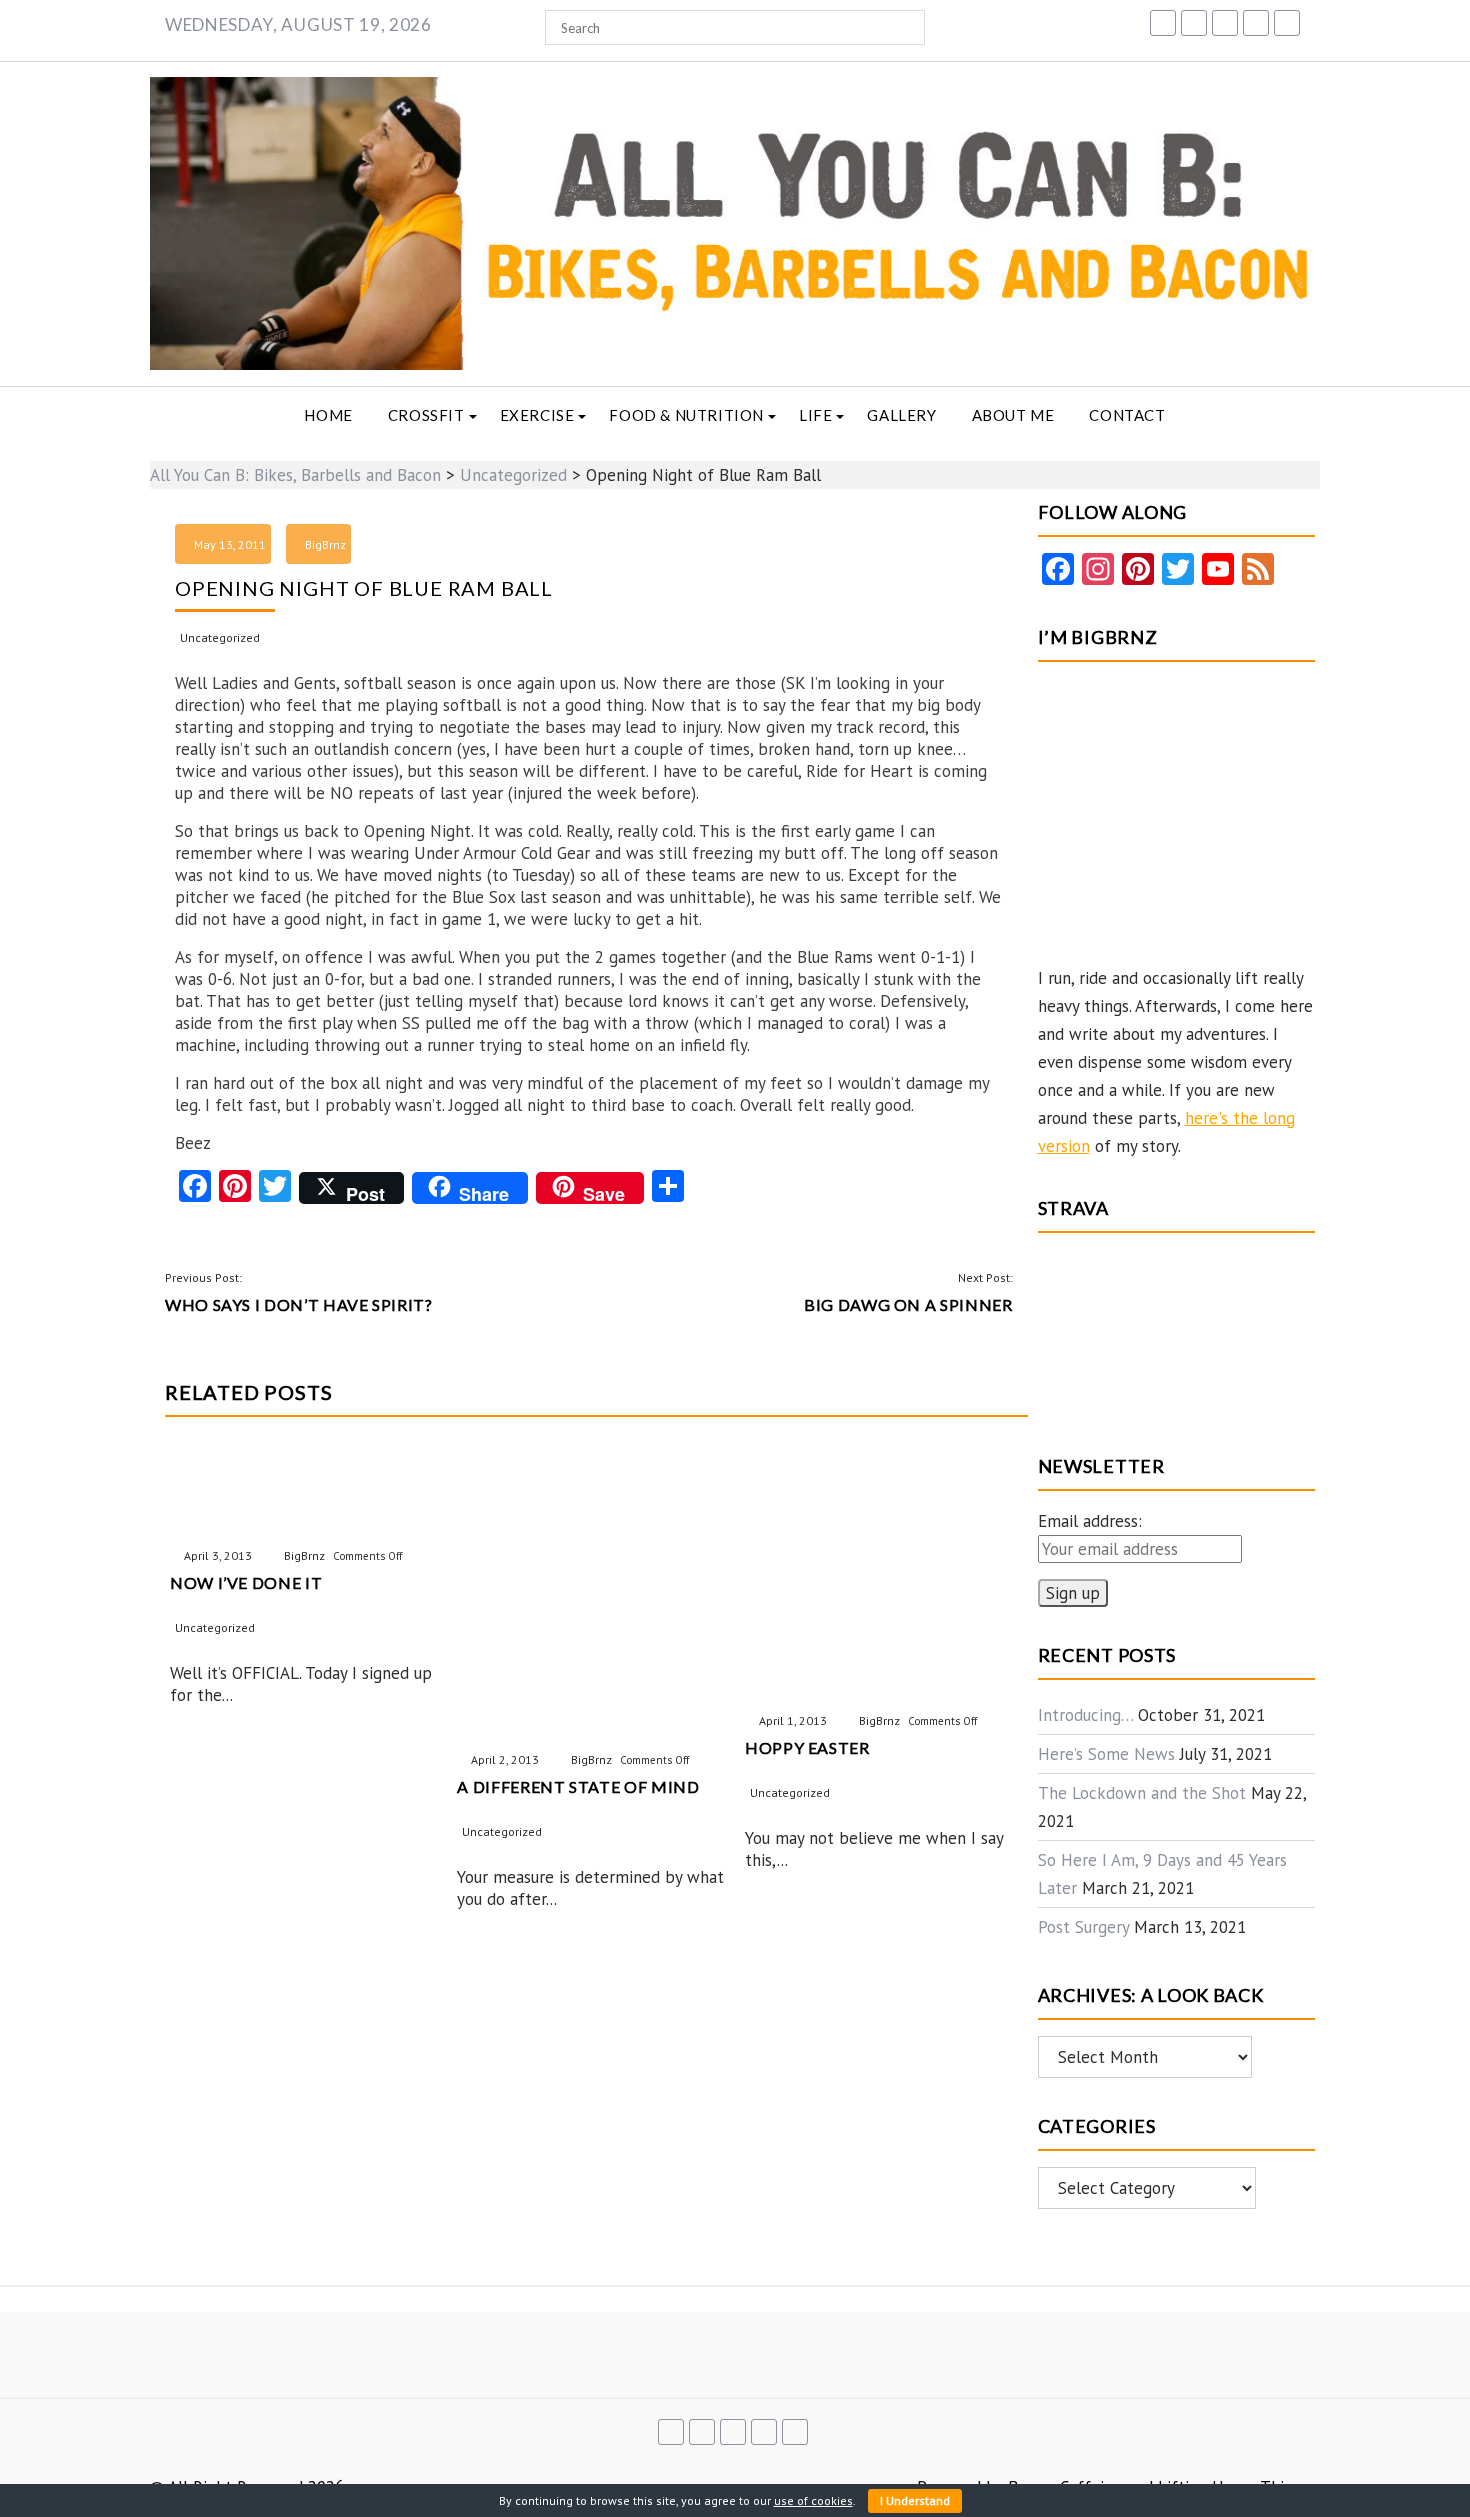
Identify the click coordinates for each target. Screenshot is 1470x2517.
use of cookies (813, 2500)
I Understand (915, 2500)
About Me (1013, 415)
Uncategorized (220, 637)
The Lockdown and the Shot (1142, 1793)
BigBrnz (325, 544)
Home (328, 415)
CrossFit (426, 415)
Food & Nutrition (686, 415)
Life (815, 415)
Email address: (1090, 1521)
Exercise (537, 415)
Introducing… (1085, 1715)
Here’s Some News (1106, 1754)
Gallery (901, 415)
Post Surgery (1083, 1927)
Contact (1127, 415)
